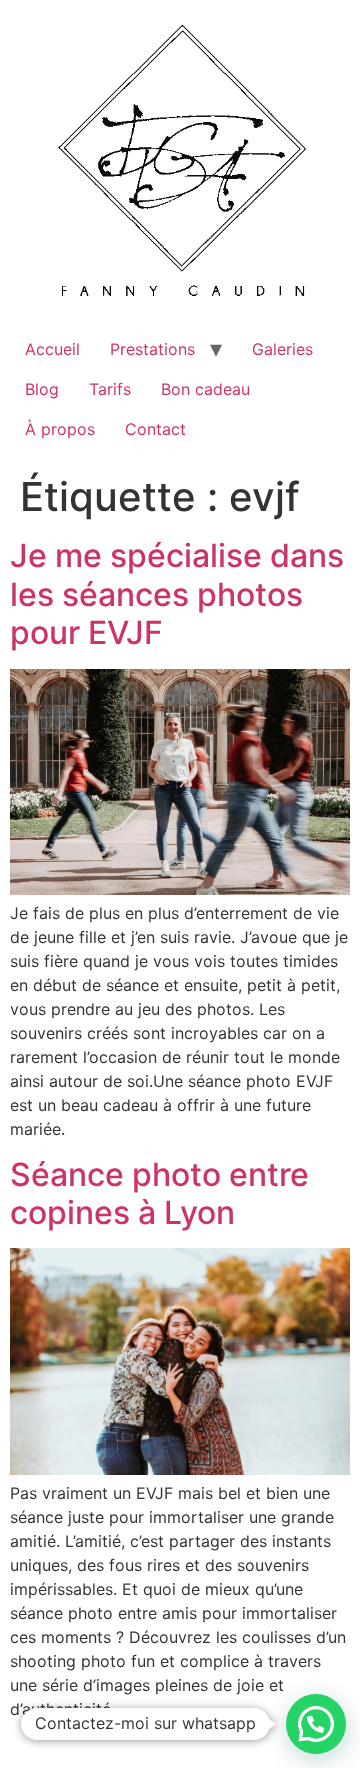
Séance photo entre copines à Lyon (159, 1193)
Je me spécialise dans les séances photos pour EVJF (177, 594)
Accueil (52, 349)
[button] (316, 1724)
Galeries (282, 349)
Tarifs (110, 389)
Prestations (152, 349)
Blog (42, 389)
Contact (155, 429)
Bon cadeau (205, 389)
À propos (60, 429)
